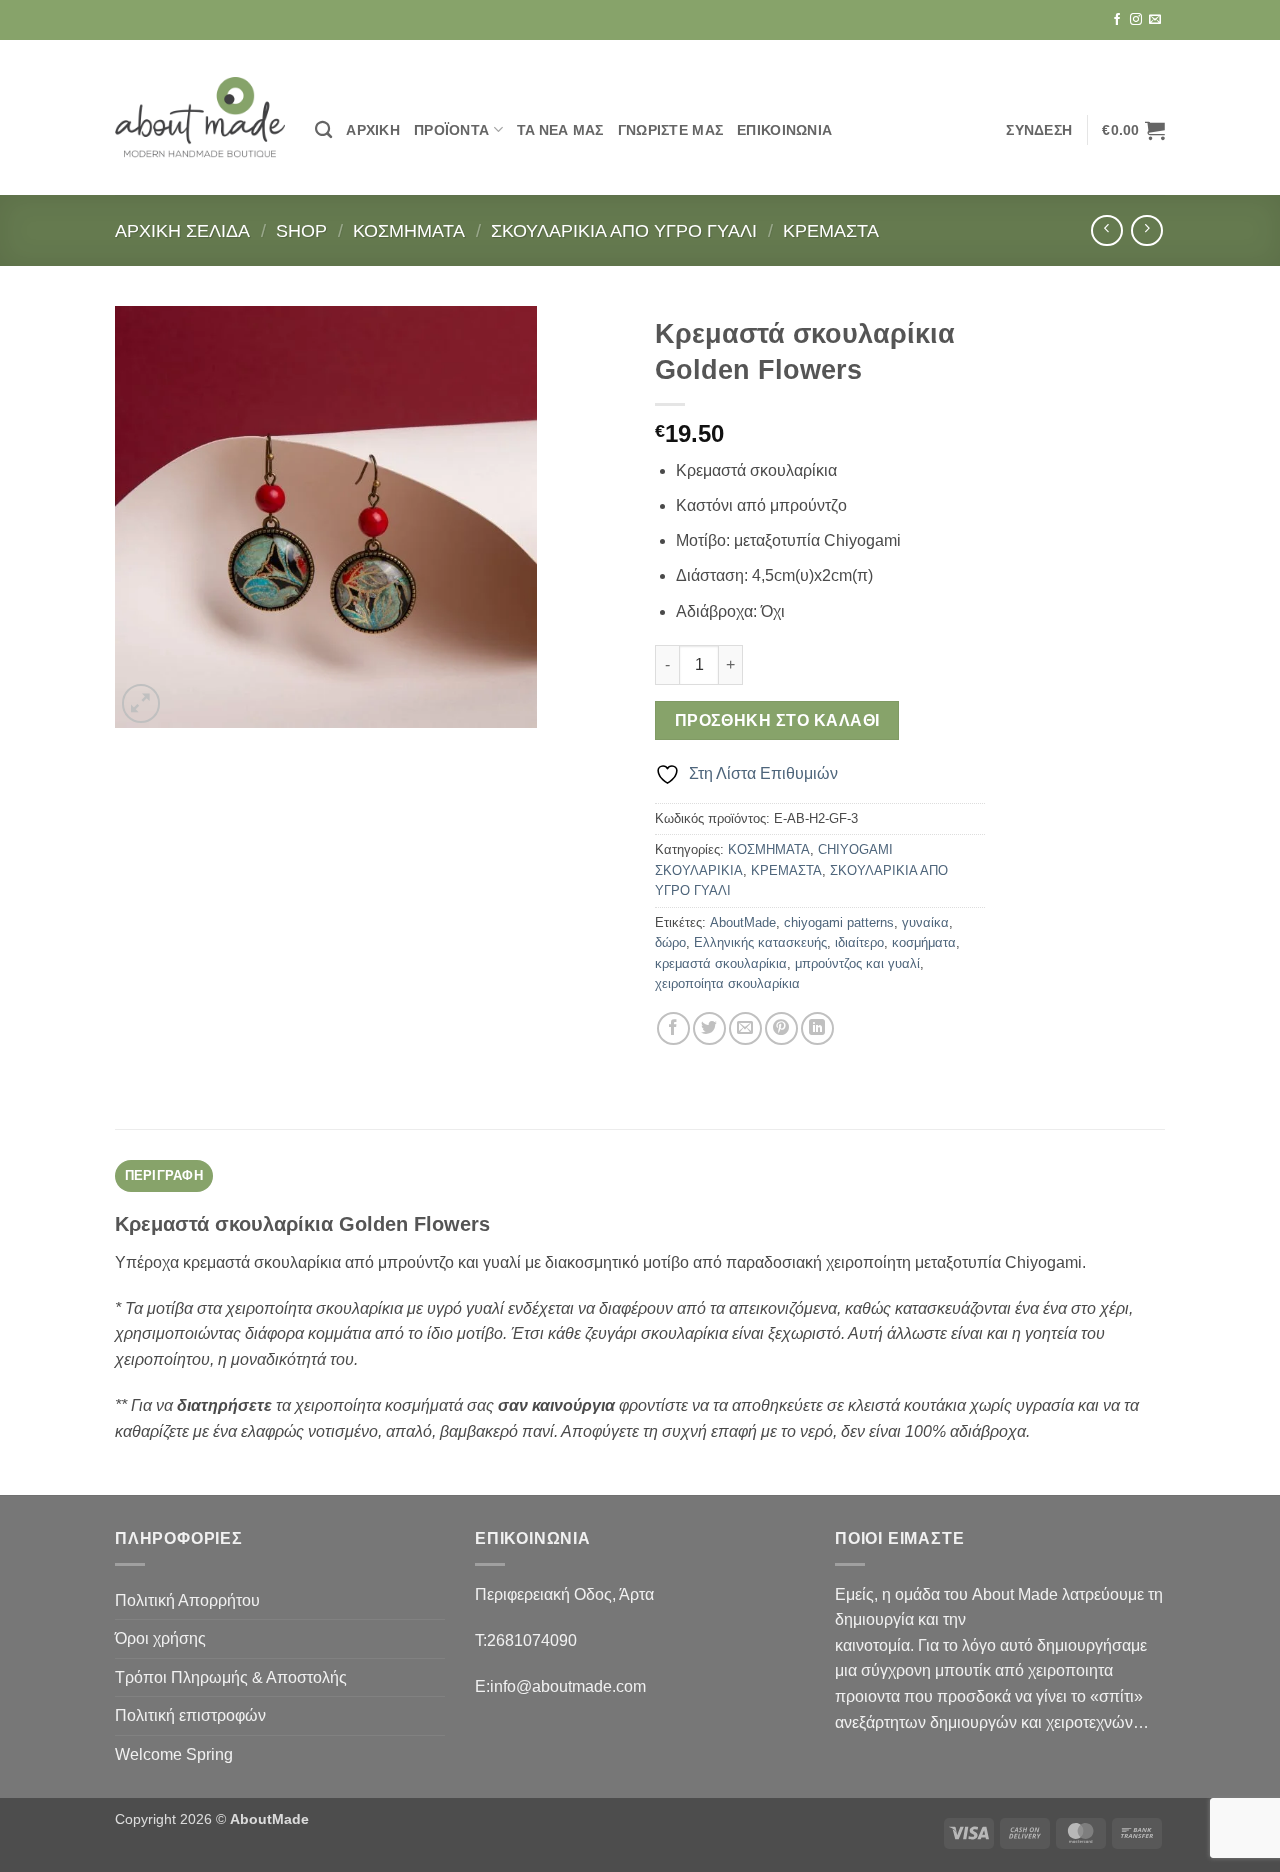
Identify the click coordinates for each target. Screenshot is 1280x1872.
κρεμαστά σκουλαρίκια (721, 963)
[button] (1039, 130)
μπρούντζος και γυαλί (857, 963)
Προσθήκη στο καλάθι (777, 720)
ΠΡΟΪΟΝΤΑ (451, 130)
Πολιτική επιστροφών (190, 1715)
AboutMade (743, 922)
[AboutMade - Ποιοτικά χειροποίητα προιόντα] (200, 117)
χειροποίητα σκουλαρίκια (727, 983)
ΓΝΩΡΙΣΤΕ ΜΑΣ (670, 130)
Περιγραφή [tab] (164, 1175)
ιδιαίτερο (859, 942)
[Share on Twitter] (709, 1028)
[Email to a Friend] (745, 1028)
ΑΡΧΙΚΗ (373, 130)
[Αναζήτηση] (323, 130)
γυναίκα (925, 922)
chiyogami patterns (839, 922)
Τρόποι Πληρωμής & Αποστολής (231, 1677)
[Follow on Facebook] (1117, 20)
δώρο (670, 942)
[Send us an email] (1155, 20)
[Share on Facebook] (673, 1028)
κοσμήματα (924, 942)
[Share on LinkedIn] (817, 1028)
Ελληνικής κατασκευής (760, 942)
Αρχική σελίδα (182, 230)
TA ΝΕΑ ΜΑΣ (560, 130)
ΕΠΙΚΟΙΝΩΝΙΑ (784, 130)
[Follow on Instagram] (1136, 20)
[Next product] (1106, 230)
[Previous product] (1146, 230)
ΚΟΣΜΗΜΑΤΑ (409, 230)
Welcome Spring (174, 1754)
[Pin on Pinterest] (781, 1028)
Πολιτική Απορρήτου (187, 1600)
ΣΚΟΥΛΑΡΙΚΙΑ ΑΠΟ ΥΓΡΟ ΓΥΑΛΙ (624, 230)
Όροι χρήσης (160, 1638)
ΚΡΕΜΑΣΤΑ (831, 230)
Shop (301, 230)
